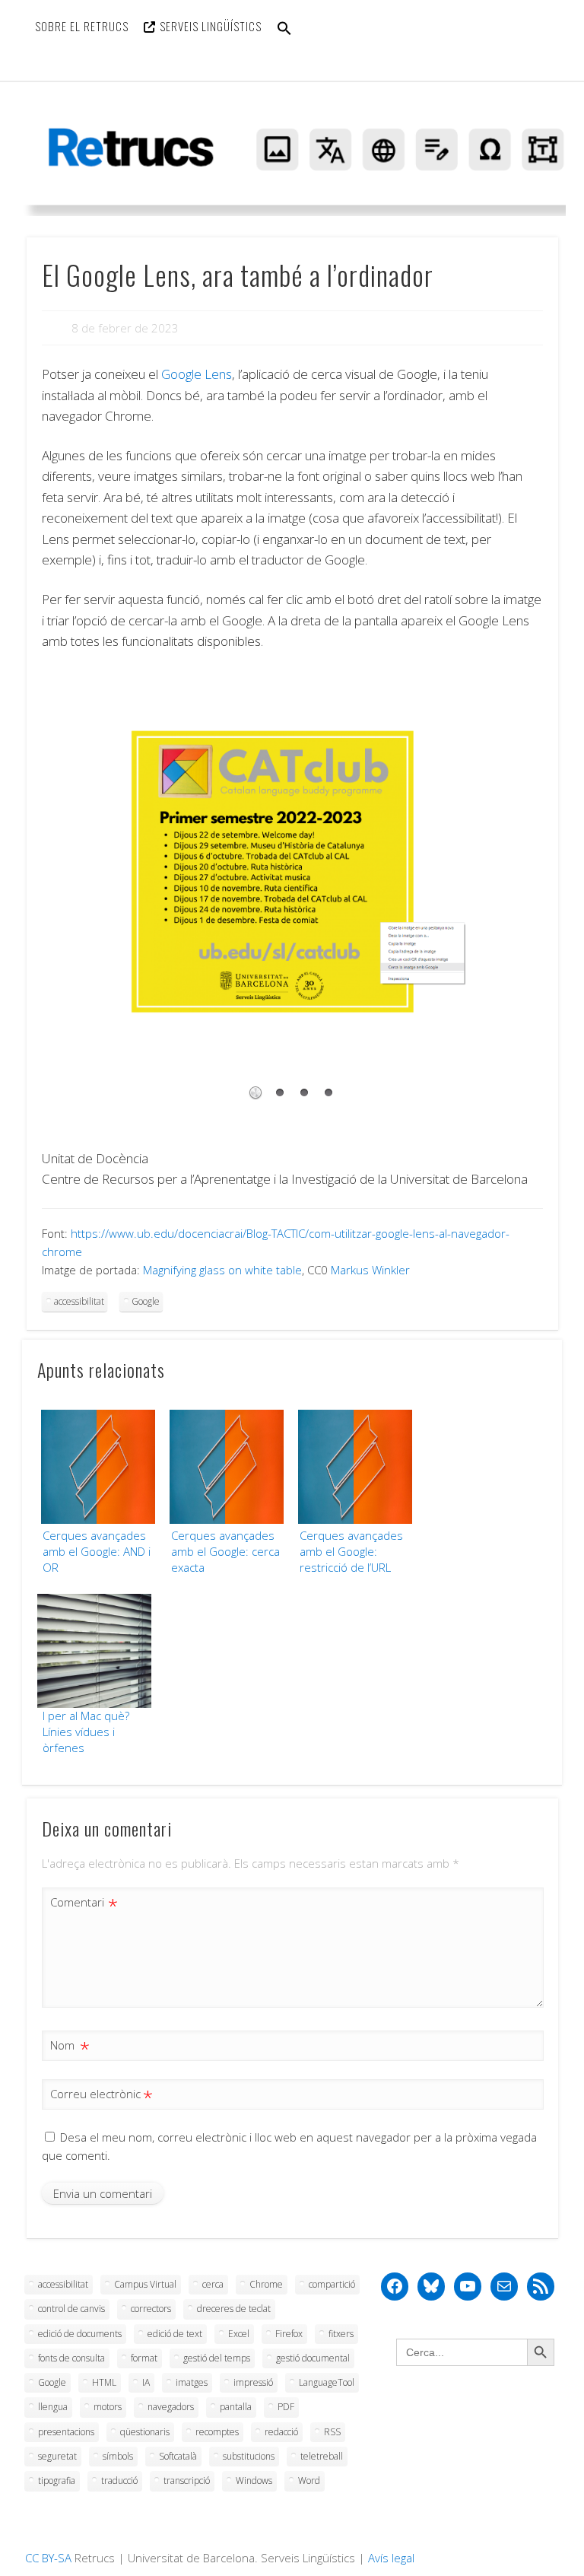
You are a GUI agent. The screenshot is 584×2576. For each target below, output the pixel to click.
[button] (284, 38)
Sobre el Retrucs (82, 26)
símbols (118, 2456)
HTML (104, 2382)
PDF (286, 2407)
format (144, 2358)
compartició (332, 2284)
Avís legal (391, 2558)
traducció (119, 2481)
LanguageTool (327, 2382)
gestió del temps (217, 2358)
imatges (192, 2382)
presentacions (66, 2432)
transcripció (187, 2481)
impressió (253, 2382)
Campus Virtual (145, 2284)
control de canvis (71, 2309)
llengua (53, 2407)
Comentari (81, 1904)
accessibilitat (79, 1301)
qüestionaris (145, 2432)
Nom (66, 2047)
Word (309, 2481)
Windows (254, 2481)
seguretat (57, 2456)
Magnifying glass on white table (222, 1270)
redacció (281, 2432)
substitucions (249, 2456)
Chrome (266, 2284)
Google (146, 1301)
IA (146, 2382)
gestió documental (313, 2358)
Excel (239, 2334)
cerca (213, 2284)
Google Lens (197, 374)
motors (108, 2407)
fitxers (341, 2334)
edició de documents (80, 2334)
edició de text (175, 2334)
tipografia (57, 2481)
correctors (151, 2309)
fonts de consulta (71, 2358)
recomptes (217, 2432)
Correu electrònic (99, 2096)
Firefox (289, 2334)
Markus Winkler (370, 1270)
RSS (332, 2432)
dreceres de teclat (234, 2309)
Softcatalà (178, 2456)
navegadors (171, 2407)
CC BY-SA (48, 2558)
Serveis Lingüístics (211, 26)
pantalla (236, 2407)
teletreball (322, 2456)
